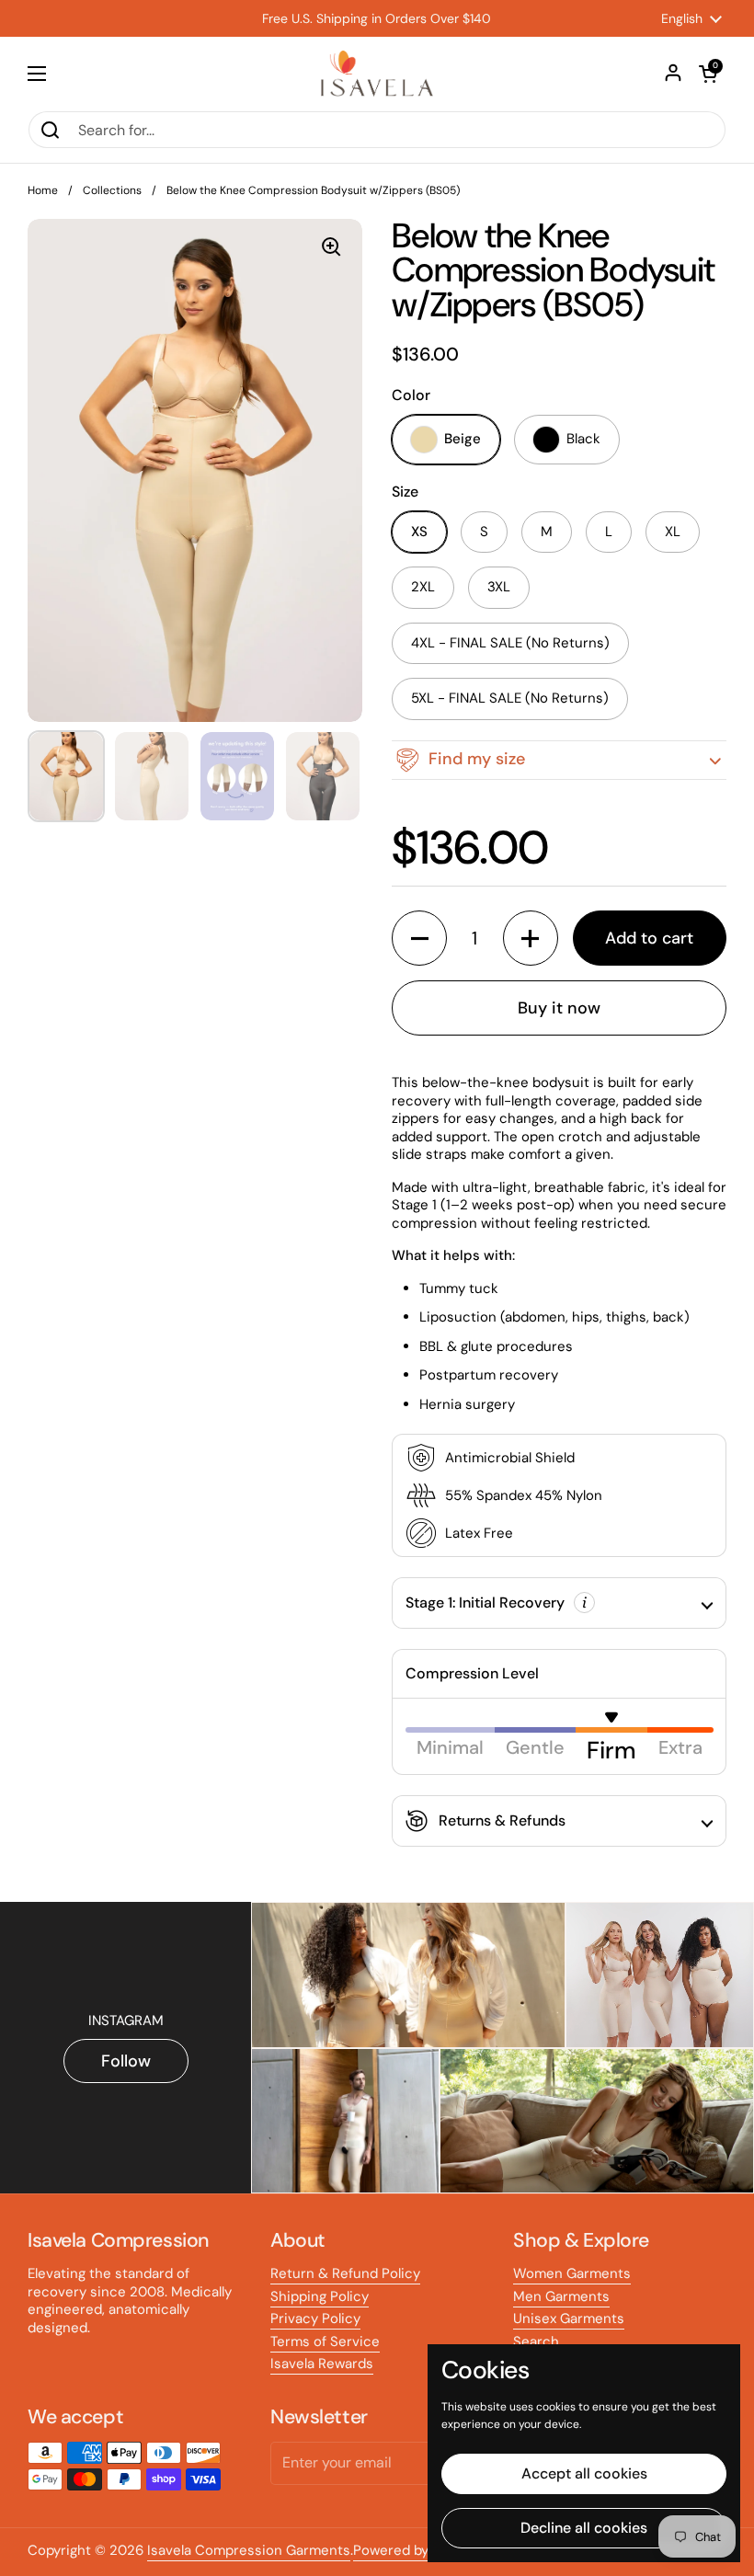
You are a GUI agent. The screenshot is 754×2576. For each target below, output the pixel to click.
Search (536, 2341)
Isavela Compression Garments (249, 2550)
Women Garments (572, 2273)
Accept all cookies (584, 2473)
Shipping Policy (320, 2296)
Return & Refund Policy (345, 2273)
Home (43, 190)
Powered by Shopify (417, 2550)
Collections (112, 190)
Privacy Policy (315, 2318)
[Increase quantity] (531, 938)
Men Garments (561, 2296)
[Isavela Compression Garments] (377, 74)
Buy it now (559, 1008)
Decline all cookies (584, 2528)
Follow (126, 2061)
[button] (708, 74)
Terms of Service (325, 2341)
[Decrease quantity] (419, 938)
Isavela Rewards (322, 2364)
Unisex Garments (569, 2318)
